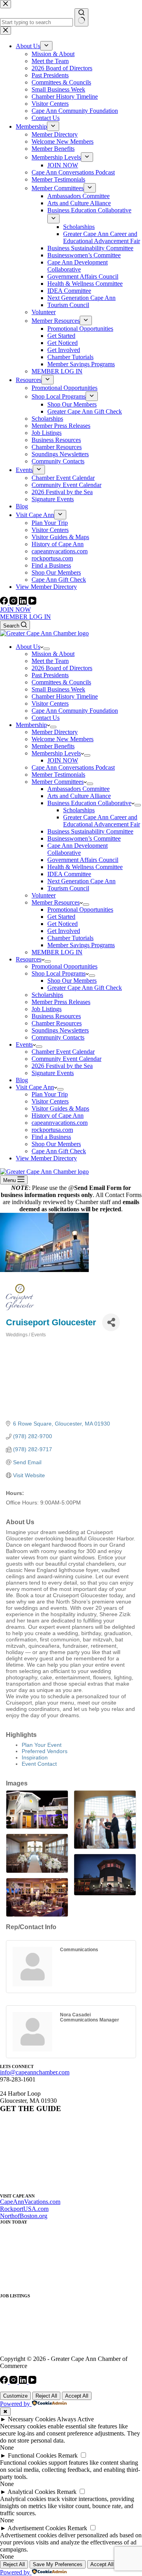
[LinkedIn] (24, 602)
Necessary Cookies (32, 2419)
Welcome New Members (63, 739)
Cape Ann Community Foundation (75, 711)
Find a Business (51, 1137)
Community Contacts (58, 1037)
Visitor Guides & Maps (60, 1108)
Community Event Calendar (66, 1059)
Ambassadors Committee (78, 789)
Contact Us (46, 718)
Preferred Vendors (45, 1751)
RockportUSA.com (24, 2209)
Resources (29, 959)
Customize (15, 2396)
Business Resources (56, 1016)
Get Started (61, 917)
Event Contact (39, 1764)
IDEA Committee (69, 874)
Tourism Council (68, 888)
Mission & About (53, 654)
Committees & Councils (61, 682)
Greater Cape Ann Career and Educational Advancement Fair (102, 821)
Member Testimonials (58, 775)
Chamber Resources (57, 1023)
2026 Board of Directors (62, 668)
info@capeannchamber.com (35, 2072)
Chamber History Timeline (65, 696)
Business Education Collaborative (89, 803)
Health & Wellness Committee (85, 867)
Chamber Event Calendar (63, 1052)
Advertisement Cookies (37, 2528)
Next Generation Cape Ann (81, 881)
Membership (31, 725)
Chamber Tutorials (70, 938)
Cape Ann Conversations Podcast (73, 767)
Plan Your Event (42, 1745)
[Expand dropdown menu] (47, 649)
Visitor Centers (50, 703)
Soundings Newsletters (60, 1030)
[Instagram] (14, 602)
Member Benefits (53, 746)
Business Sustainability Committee (90, 831)
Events (24, 1044)
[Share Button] (111, 1322)
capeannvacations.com (60, 1123)
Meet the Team (50, 661)
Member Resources (56, 902)
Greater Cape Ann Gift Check (85, 988)
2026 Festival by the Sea (62, 1066)
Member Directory (55, 732)
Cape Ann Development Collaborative (78, 849)
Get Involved (64, 931)
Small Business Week (58, 689)
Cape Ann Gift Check (59, 1151)
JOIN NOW (15, 610)
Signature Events (53, 1073)
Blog (22, 1080)
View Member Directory (46, 1158)
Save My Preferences (58, 2564)
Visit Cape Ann (35, 1087)
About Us (28, 647)
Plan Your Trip (50, 1094)
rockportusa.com (52, 1130)
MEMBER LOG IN (25, 617)
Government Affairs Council (83, 860)
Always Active (75, 2419)
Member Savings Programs (81, 945)
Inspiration (35, 1757)
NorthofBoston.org (24, 2216)
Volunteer (44, 895)
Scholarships (79, 810)
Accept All (77, 2396)
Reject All (46, 2396)
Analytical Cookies (31, 2492)
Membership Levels (56, 753)
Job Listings (47, 1009)
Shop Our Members (72, 981)
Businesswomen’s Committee (84, 838)
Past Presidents (50, 675)
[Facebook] (5, 602)
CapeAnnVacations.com (30, 2202)
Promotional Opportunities (80, 910)
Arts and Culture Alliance (79, 796)
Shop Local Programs (59, 973)
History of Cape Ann (58, 1116)
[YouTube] (32, 602)
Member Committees (58, 782)
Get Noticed (63, 924)
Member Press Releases (61, 1002)
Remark (68, 2455)
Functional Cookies (32, 2455)
